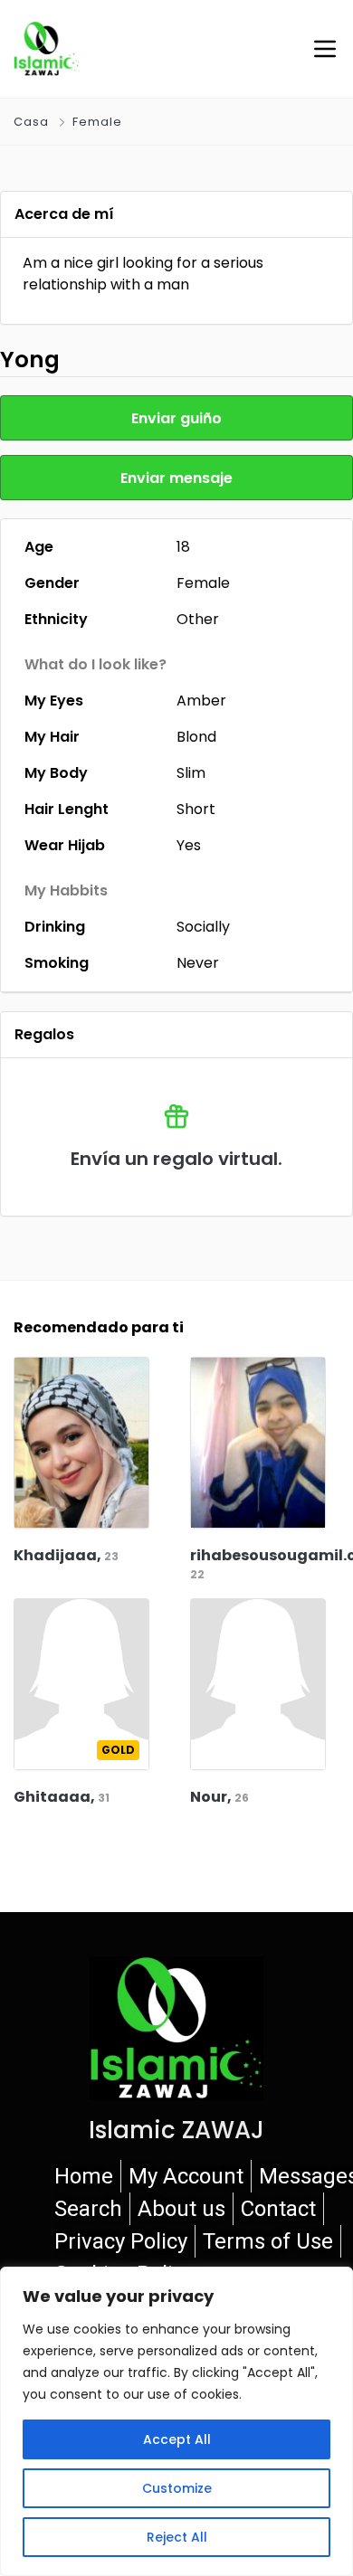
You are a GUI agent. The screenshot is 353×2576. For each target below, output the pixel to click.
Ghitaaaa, (62, 1797)
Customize (177, 2488)
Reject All (177, 2537)
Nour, (219, 1797)
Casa (31, 122)
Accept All (177, 2439)
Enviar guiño (176, 418)
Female (97, 122)
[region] (176, 2421)
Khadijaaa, (66, 1555)
